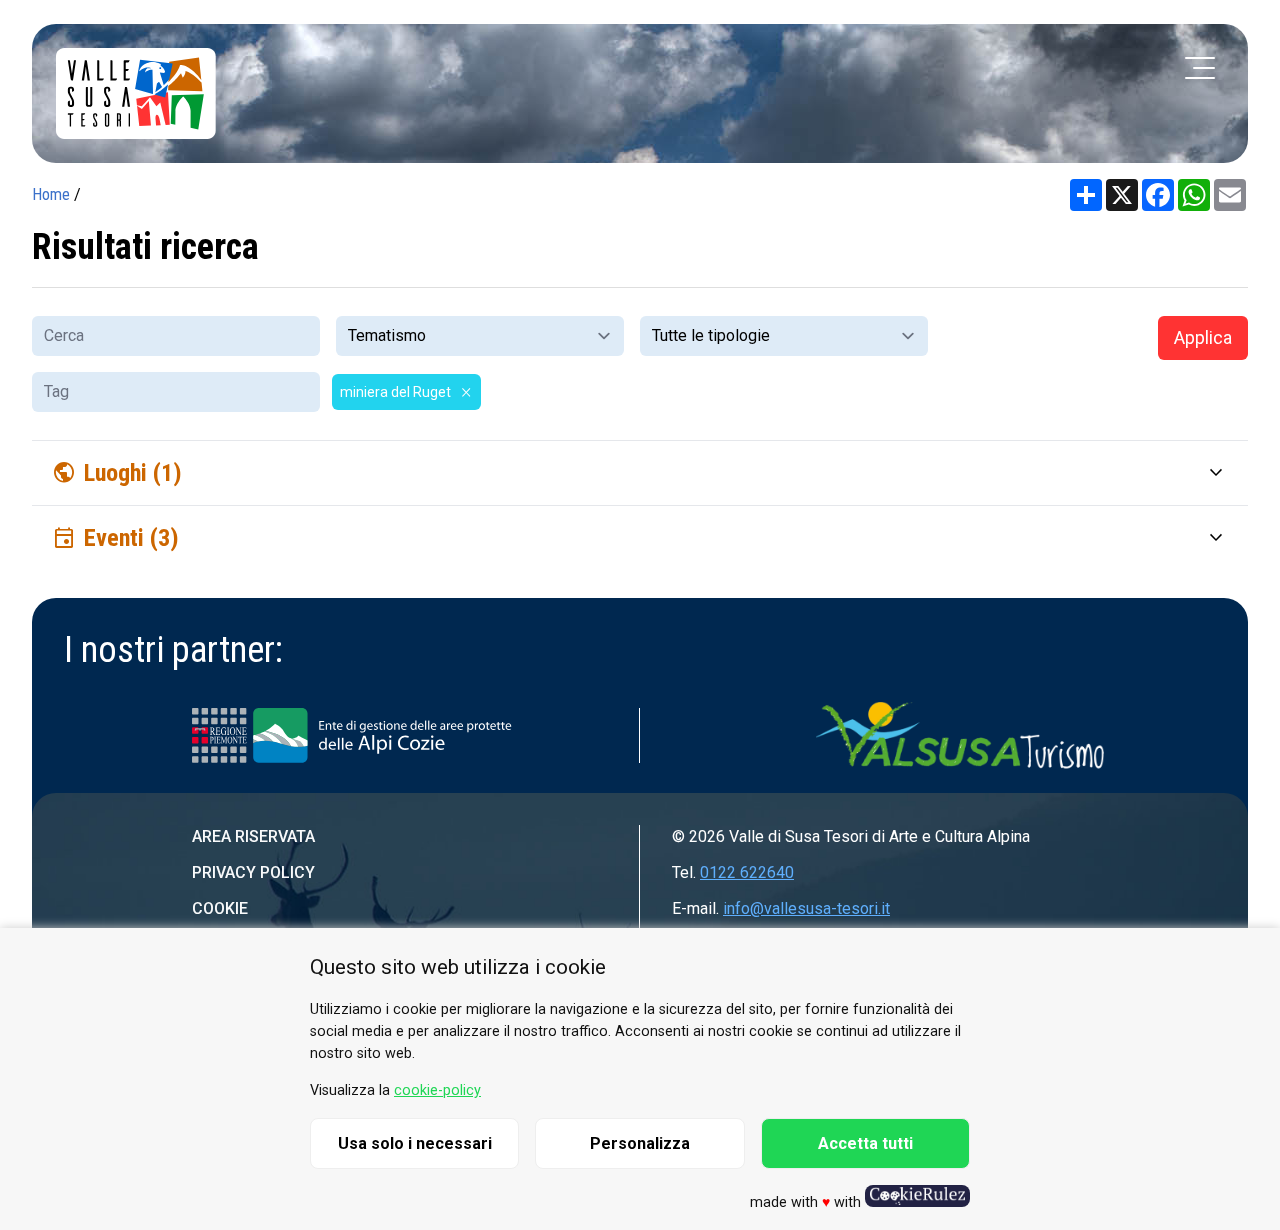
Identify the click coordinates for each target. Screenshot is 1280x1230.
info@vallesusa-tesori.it (806, 908)
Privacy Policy (253, 872)
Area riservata (253, 836)
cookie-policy (437, 1090)
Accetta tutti (865, 1143)
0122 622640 (747, 872)
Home (51, 194)
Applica (1203, 337)
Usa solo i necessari (415, 1143)
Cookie (220, 908)
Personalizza (640, 1143)
